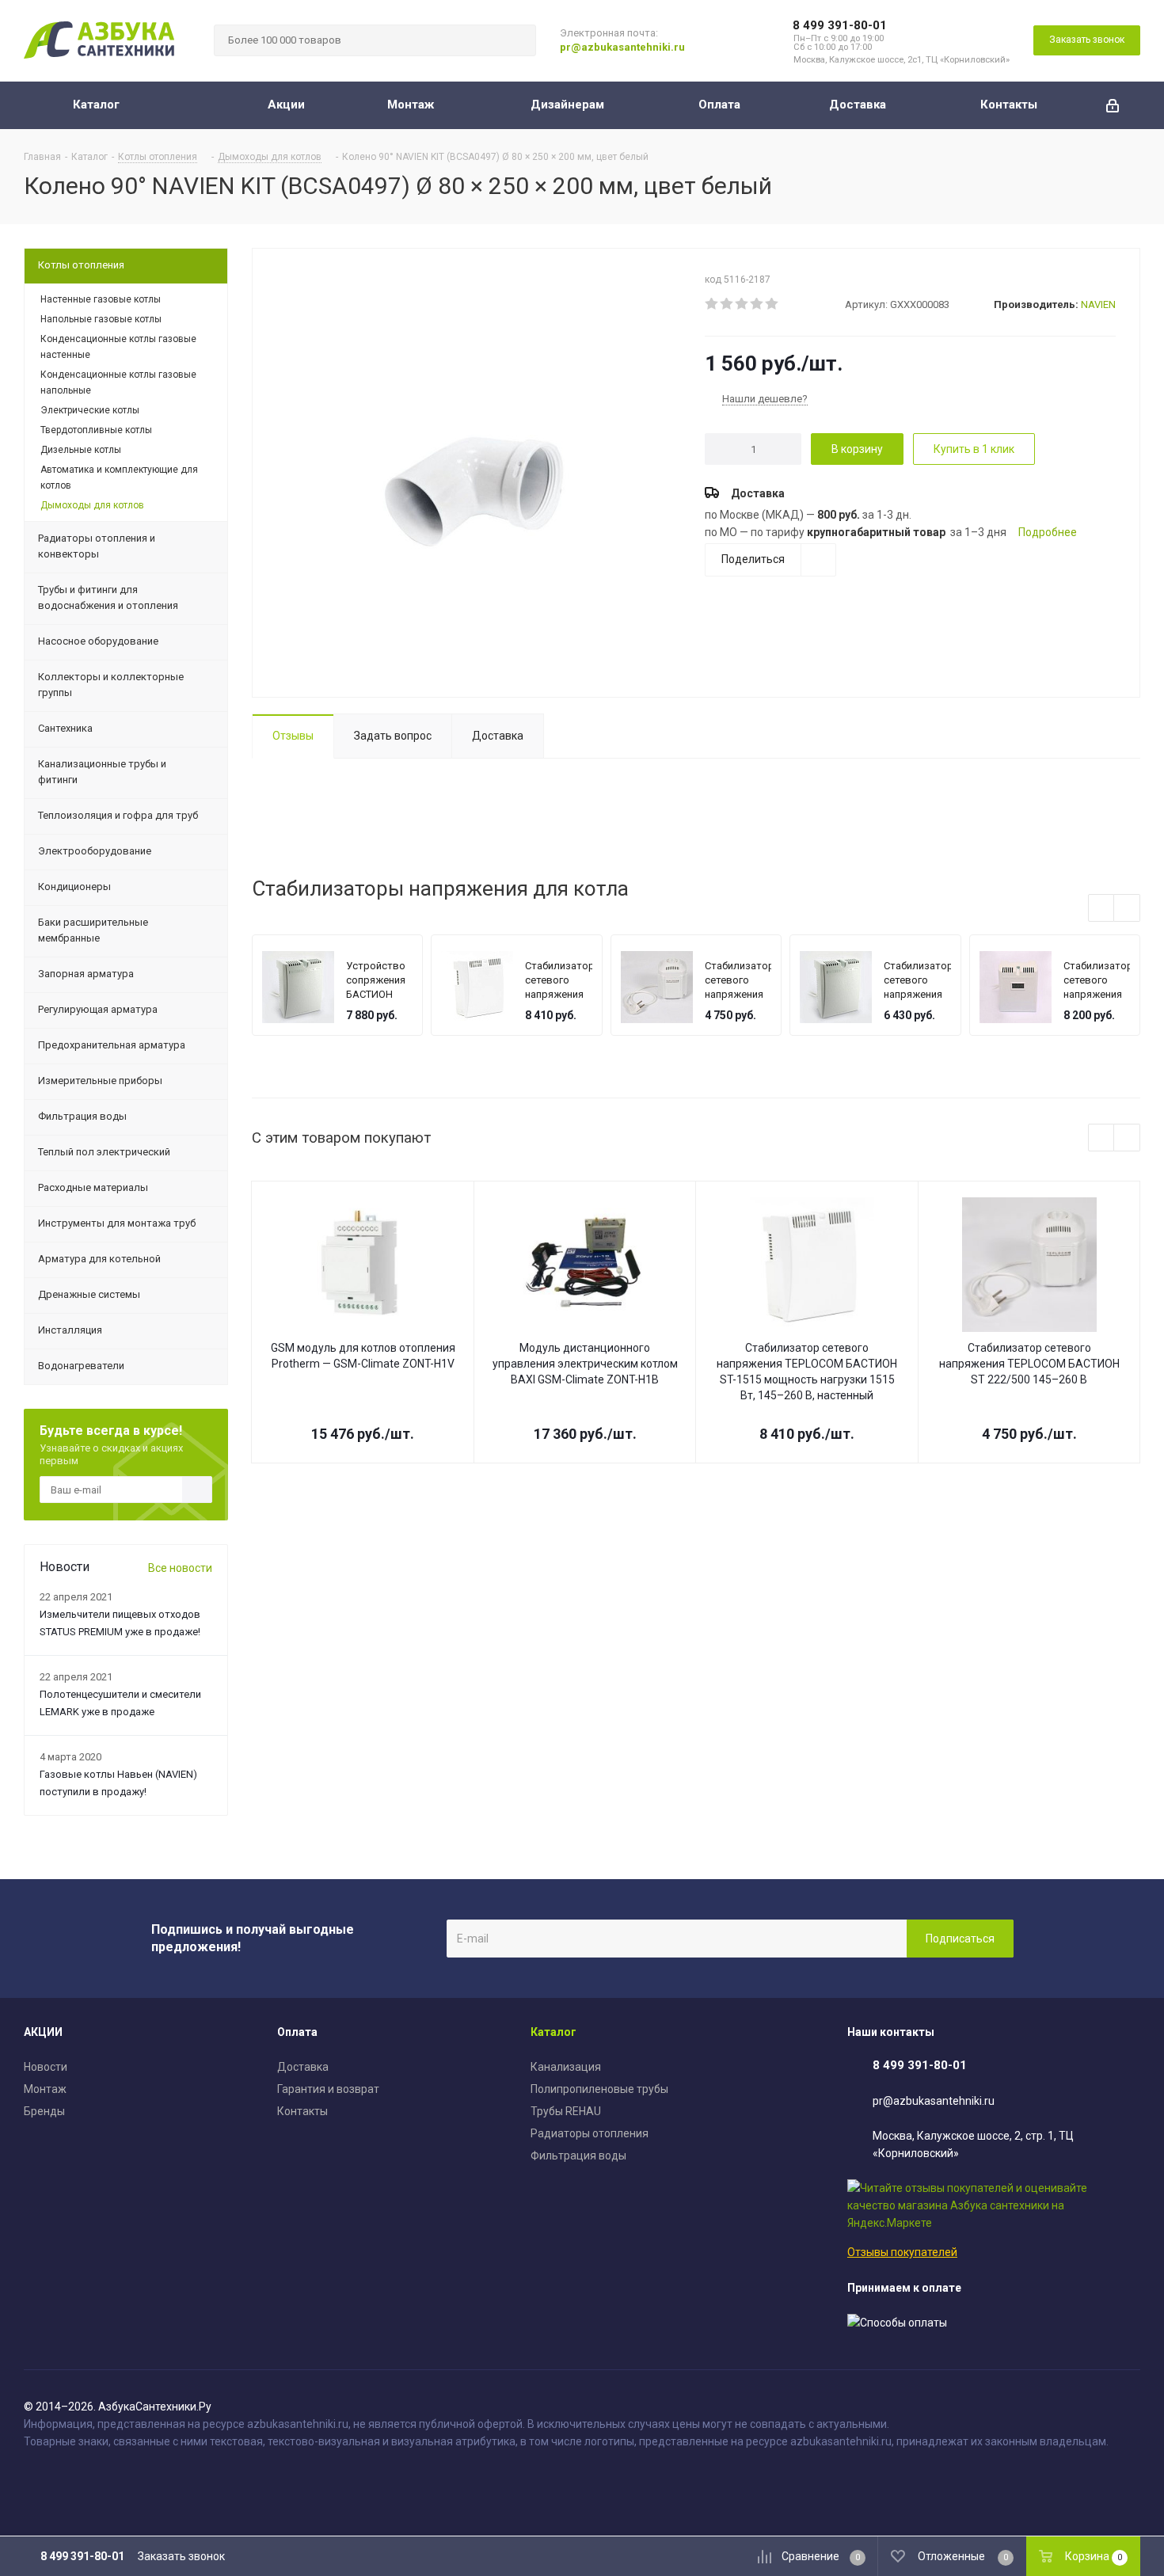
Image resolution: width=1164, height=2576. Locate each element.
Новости (46, 2067)
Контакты (302, 2111)
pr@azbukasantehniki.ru (622, 47)
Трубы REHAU (566, 2111)
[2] (727, 304)
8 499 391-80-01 (840, 25)
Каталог (553, 2032)
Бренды (44, 2111)
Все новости (180, 1568)
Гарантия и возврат (328, 2089)
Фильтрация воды (578, 2156)
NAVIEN (1098, 304)
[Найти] (517, 40)
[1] (712, 304)
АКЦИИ (43, 2032)
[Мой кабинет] (1113, 105)
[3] (742, 304)
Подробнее (1048, 532)
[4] (757, 304)
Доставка (303, 2067)
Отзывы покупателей (902, 2252)
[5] (772, 304)
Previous (1102, 909)
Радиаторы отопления (590, 2133)
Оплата (297, 2032)
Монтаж (45, 2089)
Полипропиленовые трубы (599, 2089)
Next (1127, 909)
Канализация (566, 2067)
